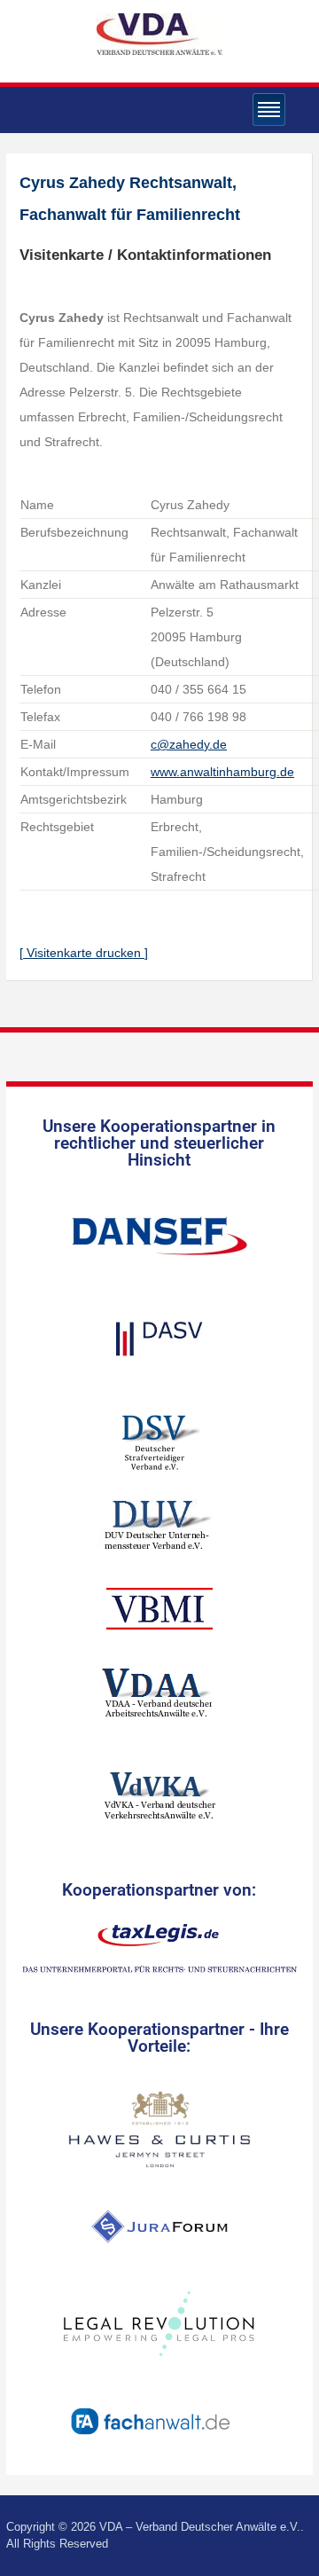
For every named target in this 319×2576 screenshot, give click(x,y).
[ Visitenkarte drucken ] (84, 953)
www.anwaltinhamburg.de (222, 772)
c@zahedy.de (189, 744)
